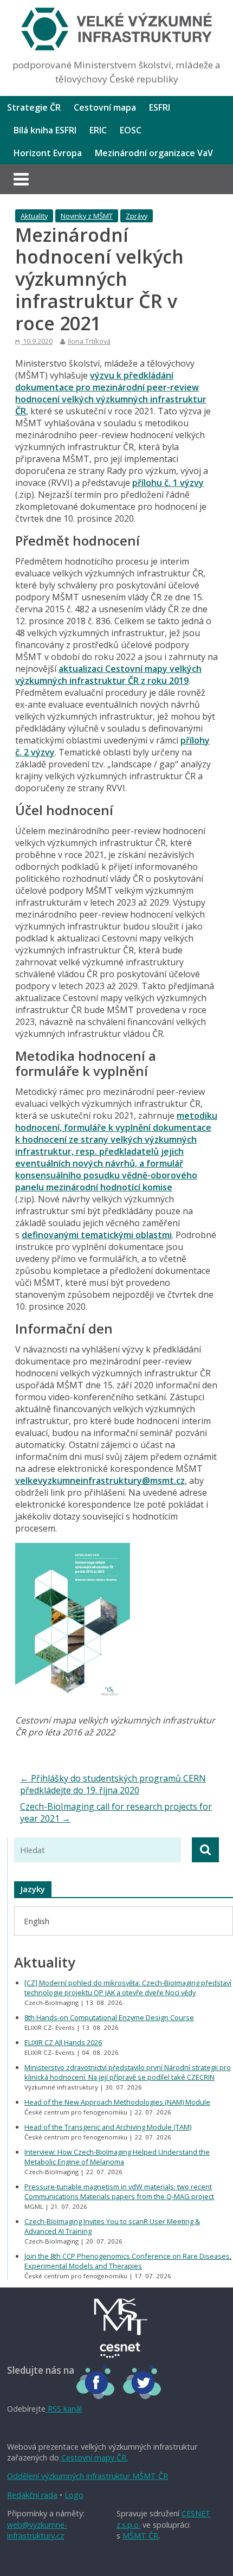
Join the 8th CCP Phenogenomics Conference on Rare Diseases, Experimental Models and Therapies (128, 2261)
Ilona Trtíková (89, 341)
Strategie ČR (34, 107)
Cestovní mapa (105, 107)
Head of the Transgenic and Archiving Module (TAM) (108, 2127)
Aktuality (34, 216)
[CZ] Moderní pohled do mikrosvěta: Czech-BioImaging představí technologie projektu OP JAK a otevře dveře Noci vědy (128, 1988)
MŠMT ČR (140, 2536)
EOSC (131, 130)
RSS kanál (64, 2409)
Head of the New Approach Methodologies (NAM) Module (117, 2102)
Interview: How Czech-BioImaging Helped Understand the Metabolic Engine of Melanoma (117, 2157)
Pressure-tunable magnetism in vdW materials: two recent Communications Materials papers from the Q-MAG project (119, 2191)
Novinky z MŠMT (87, 216)
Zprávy (137, 216)
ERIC (98, 130)
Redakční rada (32, 2495)
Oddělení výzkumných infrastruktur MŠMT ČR (88, 2476)
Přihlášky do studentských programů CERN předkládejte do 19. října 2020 (113, 1784)
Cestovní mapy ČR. (93, 2458)
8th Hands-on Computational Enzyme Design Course (109, 2017)
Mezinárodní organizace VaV (154, 153)
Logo (74, 2495)
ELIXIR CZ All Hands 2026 (63, 2042)
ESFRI (160, 107)
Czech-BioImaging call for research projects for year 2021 (116, 1812)
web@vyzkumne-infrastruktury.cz (37, 2530)
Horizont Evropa (48, 153)
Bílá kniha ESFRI (45, 130)
